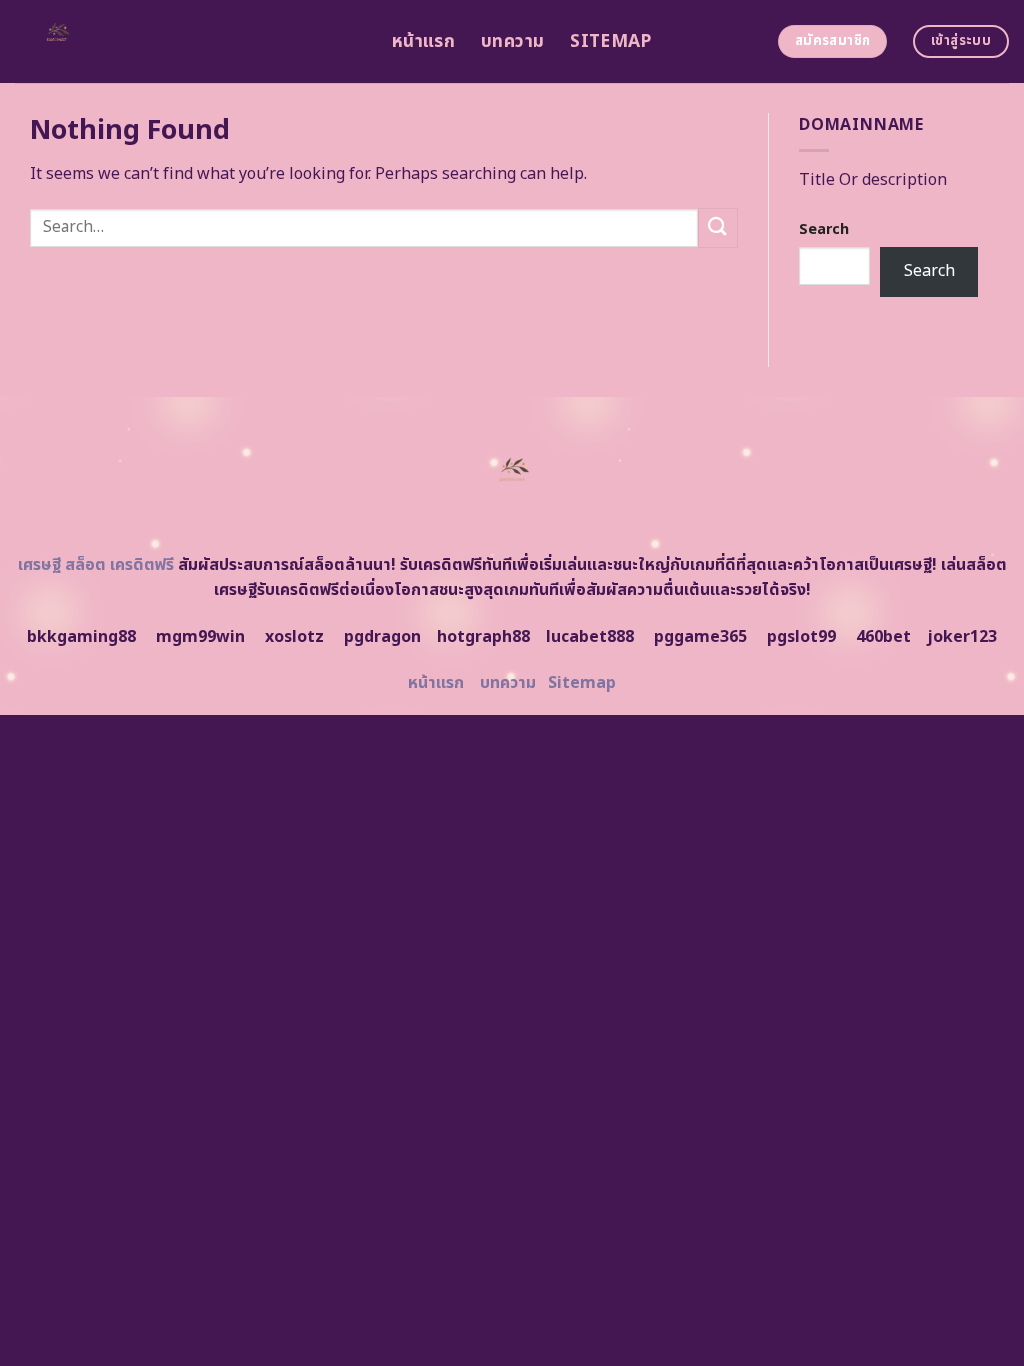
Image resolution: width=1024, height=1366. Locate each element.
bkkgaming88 (81, 637)
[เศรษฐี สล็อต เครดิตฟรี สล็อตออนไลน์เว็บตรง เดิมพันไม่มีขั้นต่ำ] (188, 41)
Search (824, 229)
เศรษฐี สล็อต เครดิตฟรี (96, 565)
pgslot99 (801, 637)
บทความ (512, 41)
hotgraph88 (483, 637)
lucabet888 (590, 637)
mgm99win (200, 637)
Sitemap (610, 41)
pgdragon (382, 637)
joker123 (962, 637)
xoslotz (294, 637)
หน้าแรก (423, 41)
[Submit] (718, 227)
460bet (883, 637)
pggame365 (700, 637)
